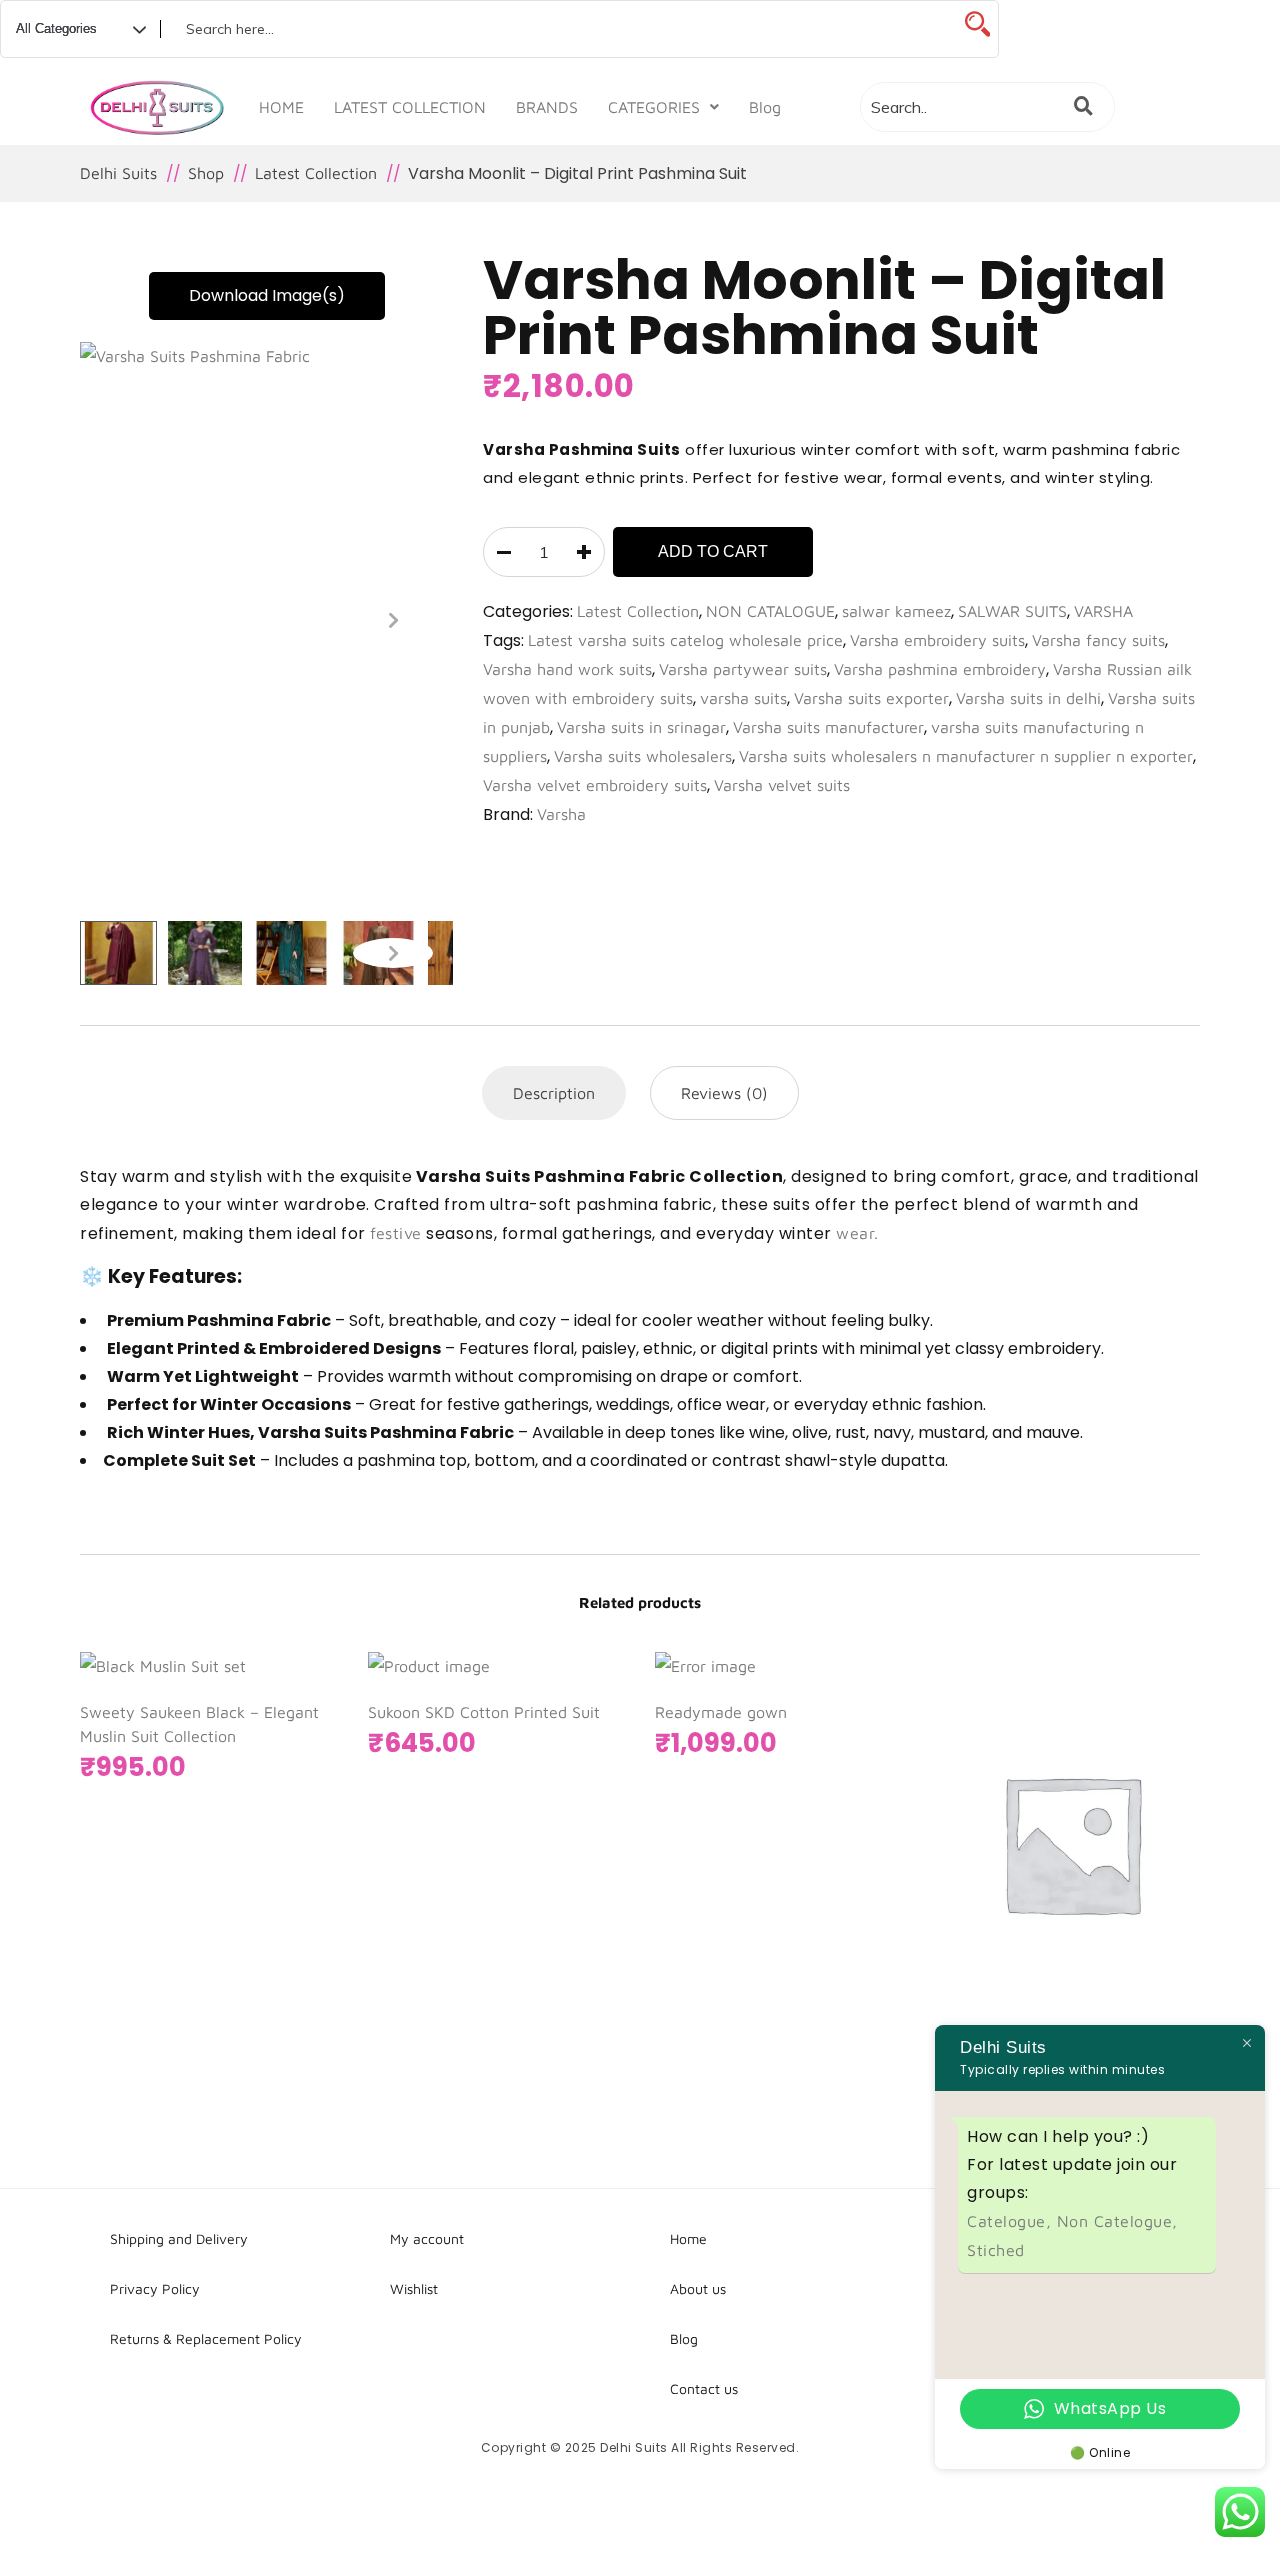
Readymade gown (721, 1712)
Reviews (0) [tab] (724, 1093)
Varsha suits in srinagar (641, 727)
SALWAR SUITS (1012, 611)
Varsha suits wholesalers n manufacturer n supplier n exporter (966, 756)
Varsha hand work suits (567, 669)
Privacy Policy (155, 2288)
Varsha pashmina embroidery (940, 669)
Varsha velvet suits (782, 785)
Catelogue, (1012, 2221)
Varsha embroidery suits (937, 640)
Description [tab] (554, 1093)
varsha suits (743, 698)
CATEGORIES (654, 107)
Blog (765, 107)
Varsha (561, 814)
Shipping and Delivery (179, 2238)
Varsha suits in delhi (1028, 698)
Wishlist (414, 2288)
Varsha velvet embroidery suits (595, 785)
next (393, 620)
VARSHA (1103, 611)
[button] (663, 107)
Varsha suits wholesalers (643, 756)
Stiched (996, 2250)
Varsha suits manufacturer (828, 727)
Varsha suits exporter (871, 698)
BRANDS (547, 107)
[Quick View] (1120, 1931)
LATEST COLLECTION (410, 107)
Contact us (704, 2388)
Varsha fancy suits (1098, 640)
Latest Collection (638, 611)
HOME (281, 107)
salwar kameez (896, 611)
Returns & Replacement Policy (206, 2338)
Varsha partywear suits (743, 669)
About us (698, 2288)
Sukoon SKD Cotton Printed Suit (484, 1712)
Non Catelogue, (1117, 2221)
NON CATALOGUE (770, 611)
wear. (857, 1233)
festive (396, 1233)
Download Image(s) (267, 295)
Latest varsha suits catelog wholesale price (685, 640)
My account (427, 2238)
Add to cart (713, 551)
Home (688, 2238)
